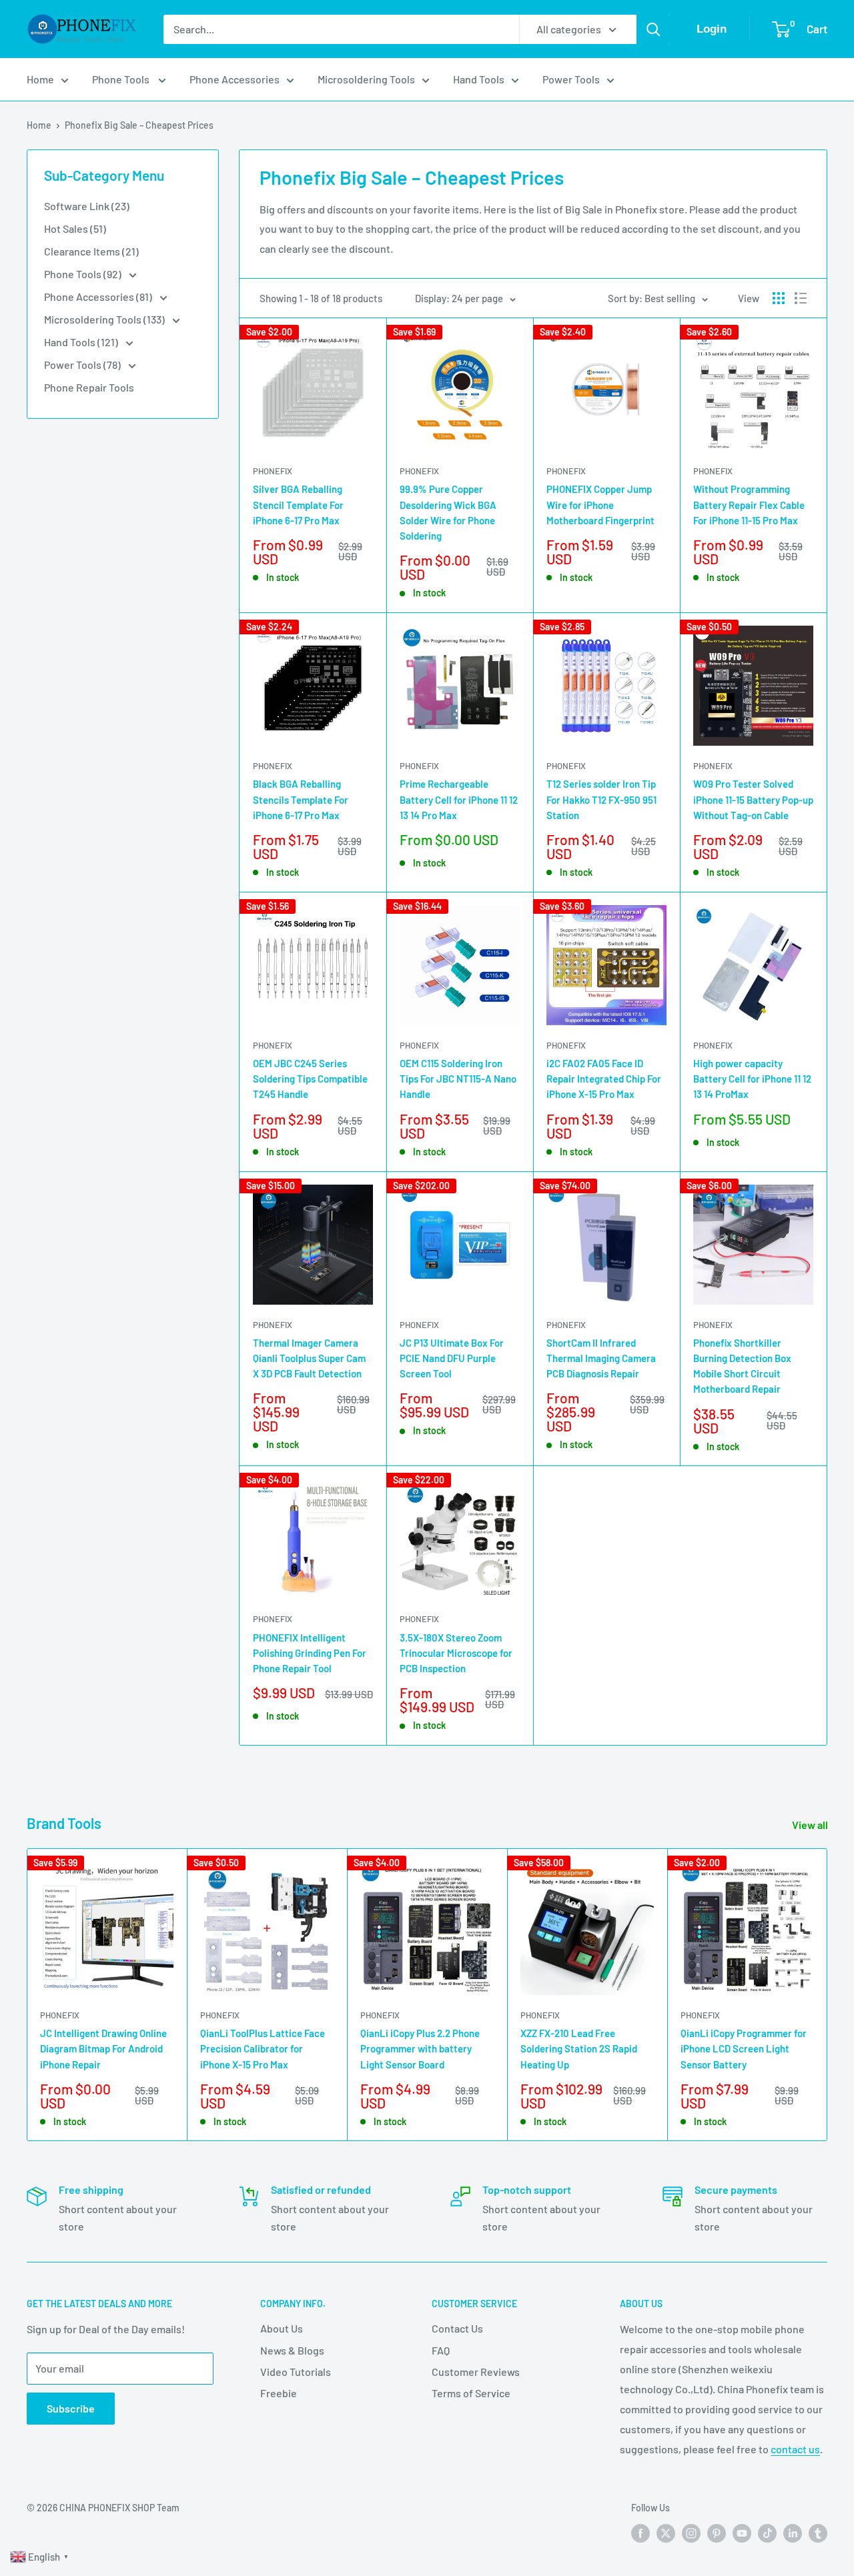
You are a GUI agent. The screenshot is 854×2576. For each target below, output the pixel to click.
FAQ (441, 2350)
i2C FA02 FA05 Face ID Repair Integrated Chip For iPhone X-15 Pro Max (604, 1079)
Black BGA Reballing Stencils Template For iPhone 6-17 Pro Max (301, 799)
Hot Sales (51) (75, 228)
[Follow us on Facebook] (640, 2533)
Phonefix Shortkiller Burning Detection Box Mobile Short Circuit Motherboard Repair (742, 1366)
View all (811, 1825)
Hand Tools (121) (82, 342)
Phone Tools (122, 79)
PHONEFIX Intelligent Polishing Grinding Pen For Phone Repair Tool (310, 1653)
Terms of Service (471, 2393)
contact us (795, 2449)
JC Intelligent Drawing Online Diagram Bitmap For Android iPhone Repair (103, 2049)
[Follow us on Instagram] (691, 2533)
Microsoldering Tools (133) (105, 319)
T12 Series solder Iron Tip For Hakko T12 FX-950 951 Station (601, 799)
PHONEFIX (273, 471)
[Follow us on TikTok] (767, 2533)
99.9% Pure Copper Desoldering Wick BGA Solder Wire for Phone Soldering (448, 512)
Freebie (279, 2393)
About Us (282, 2328)
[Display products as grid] (779, 298)
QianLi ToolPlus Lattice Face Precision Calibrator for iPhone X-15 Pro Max (263, 2049)
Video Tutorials (296, 2372)
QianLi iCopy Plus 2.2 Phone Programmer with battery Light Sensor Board (420, 2049)
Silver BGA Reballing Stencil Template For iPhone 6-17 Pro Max (298, 505)
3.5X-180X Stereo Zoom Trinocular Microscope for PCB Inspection (456, 1653)
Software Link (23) (87, 206)
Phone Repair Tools (89, 387)
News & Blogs (292, 2350)
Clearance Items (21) (91, 251)
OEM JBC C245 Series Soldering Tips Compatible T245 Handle (310, 1079)
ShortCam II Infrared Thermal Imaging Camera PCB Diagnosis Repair (601, 1358)
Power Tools (571, 79)
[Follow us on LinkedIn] (793, 2533)
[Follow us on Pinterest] (717, 2533)
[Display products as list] (801, 298)
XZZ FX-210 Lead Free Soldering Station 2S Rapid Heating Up (579, 2049)
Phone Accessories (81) (99, 296)
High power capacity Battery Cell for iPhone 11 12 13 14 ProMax (752, 1079)
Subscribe (71, 2408)
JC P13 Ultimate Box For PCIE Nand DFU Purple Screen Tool (452, 1358)
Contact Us (457, 2328)
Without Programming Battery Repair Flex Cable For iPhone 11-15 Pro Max (749, 505)
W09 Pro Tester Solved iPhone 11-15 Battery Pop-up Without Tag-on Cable (753, 799)
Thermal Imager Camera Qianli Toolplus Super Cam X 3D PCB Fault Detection (309, 1358)
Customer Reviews (476, 2372)
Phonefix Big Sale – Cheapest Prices (139, 125)
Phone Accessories (235, 79)
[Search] (653, 29)
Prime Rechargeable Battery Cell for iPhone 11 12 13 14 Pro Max (459, 799)
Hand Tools (479, 79)
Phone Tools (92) (84, 274)
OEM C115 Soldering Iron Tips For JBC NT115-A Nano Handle (458, 1079)
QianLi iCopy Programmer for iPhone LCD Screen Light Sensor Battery (744, 2049)
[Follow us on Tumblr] (818, 2533)
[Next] (828, 1995)
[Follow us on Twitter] (666, 2533)
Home (40, 79)
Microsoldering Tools (366, 79)
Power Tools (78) (83, 365)
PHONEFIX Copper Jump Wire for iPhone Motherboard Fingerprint (600, 505)
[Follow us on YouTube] (742, 2533)
